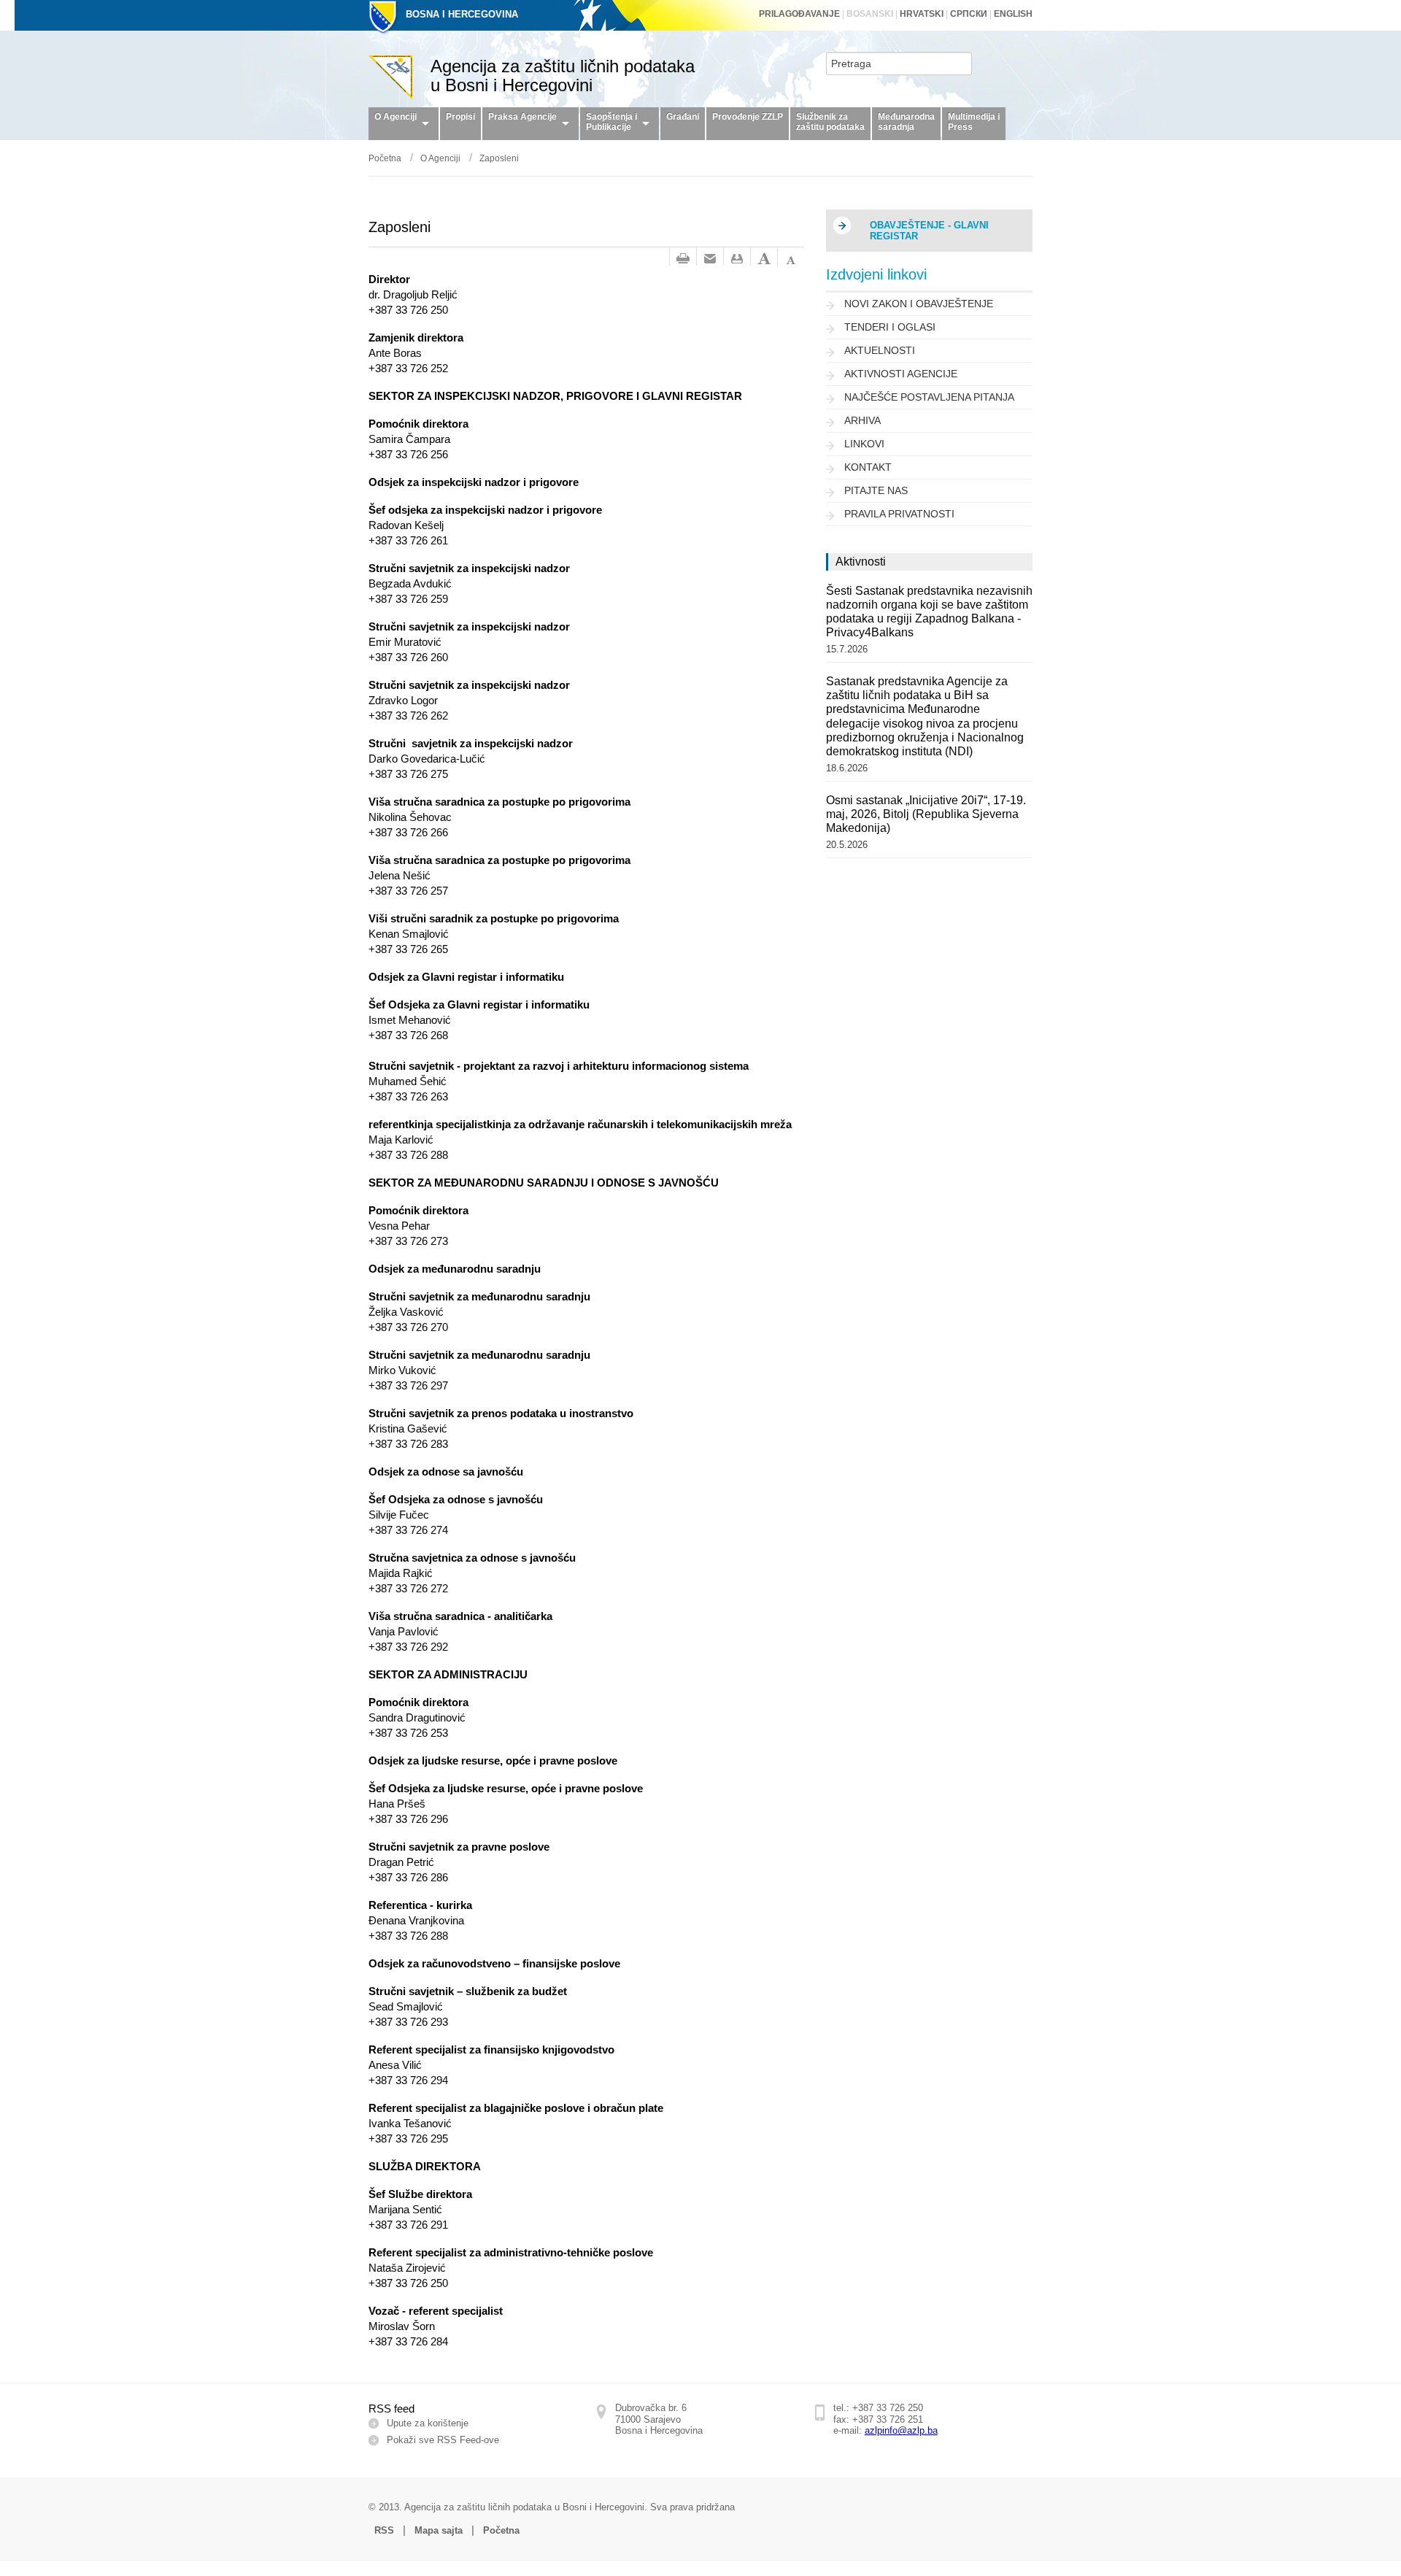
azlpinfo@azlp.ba (901, 2430)
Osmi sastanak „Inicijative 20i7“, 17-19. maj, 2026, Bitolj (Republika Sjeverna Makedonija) (926, 814)
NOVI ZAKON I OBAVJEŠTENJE (919, 304)
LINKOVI (864, 444)
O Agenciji (395, 117)
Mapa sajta (439, 2530)
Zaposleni (499, 158)
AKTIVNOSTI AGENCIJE (901, 374)
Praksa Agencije (522, 117)
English (1013, 14)
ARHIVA (862, 421)
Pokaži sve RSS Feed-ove (443, 2440)
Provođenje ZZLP (748, 117)
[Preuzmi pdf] (737, 259)
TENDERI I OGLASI (890, 327)
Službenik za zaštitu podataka (830, 122)
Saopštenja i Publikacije (611, 122)
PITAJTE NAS (876, 491)
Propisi (460, 117)
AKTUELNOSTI (880, 351)
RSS (384, 2530)
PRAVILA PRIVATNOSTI (899, 514)
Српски (969, 14)
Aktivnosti (861, 562)
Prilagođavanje (799, 14)
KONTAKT (868, 467)
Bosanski (870, 14)
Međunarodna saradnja (906, 122)
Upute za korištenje (428, 2423)
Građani (683, 117)
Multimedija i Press (974, 122)
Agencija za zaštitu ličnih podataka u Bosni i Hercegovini (563, 76)
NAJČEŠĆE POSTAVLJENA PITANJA (929, 397)
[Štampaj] (683, 259)
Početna (385, 158)
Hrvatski (922, 14)
